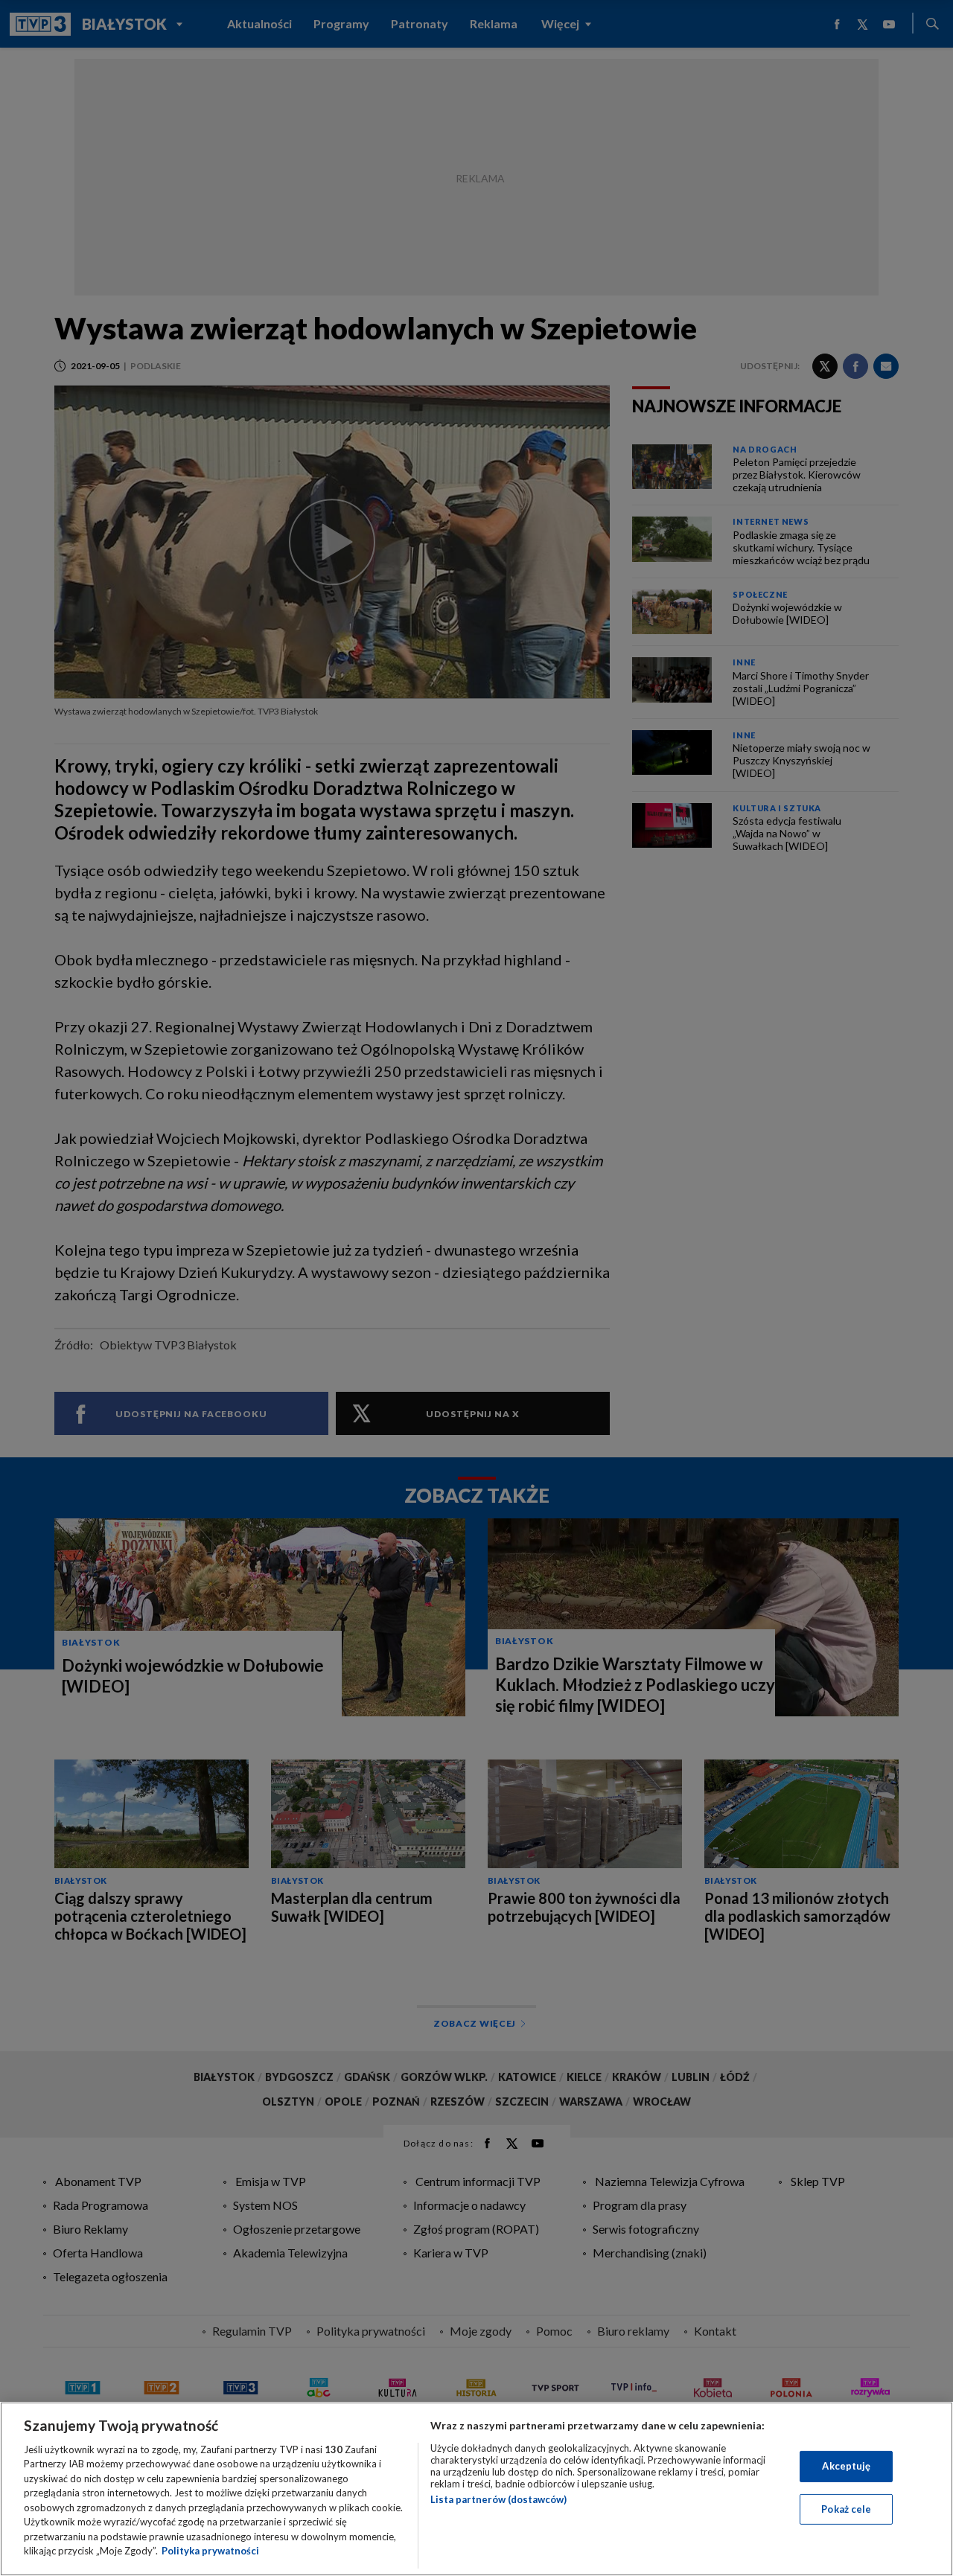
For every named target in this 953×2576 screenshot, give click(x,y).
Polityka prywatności (210, 2551)
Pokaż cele (846, 2508)
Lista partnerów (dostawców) (498, 2499)
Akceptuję (846, 2466)
